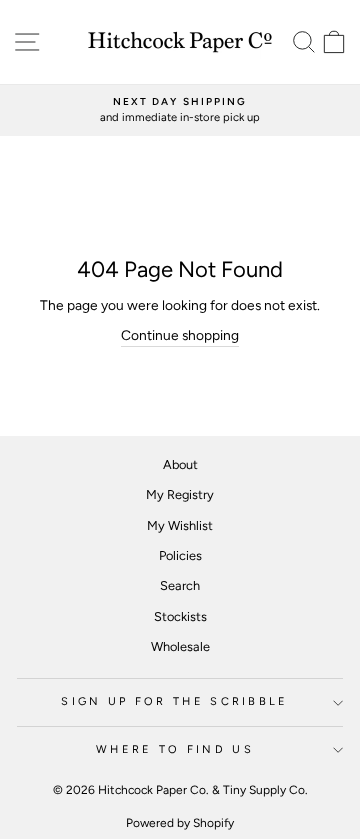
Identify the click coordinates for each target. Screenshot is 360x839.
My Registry (180, 494)
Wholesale (180, 646)
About (180, 464)
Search (180, 585)
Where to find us (175, 749)
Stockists (180, 616)
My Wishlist (180, 525)
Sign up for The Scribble (175, 701)
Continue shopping (180, 335)
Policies (180, 555)
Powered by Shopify (180, 823)
